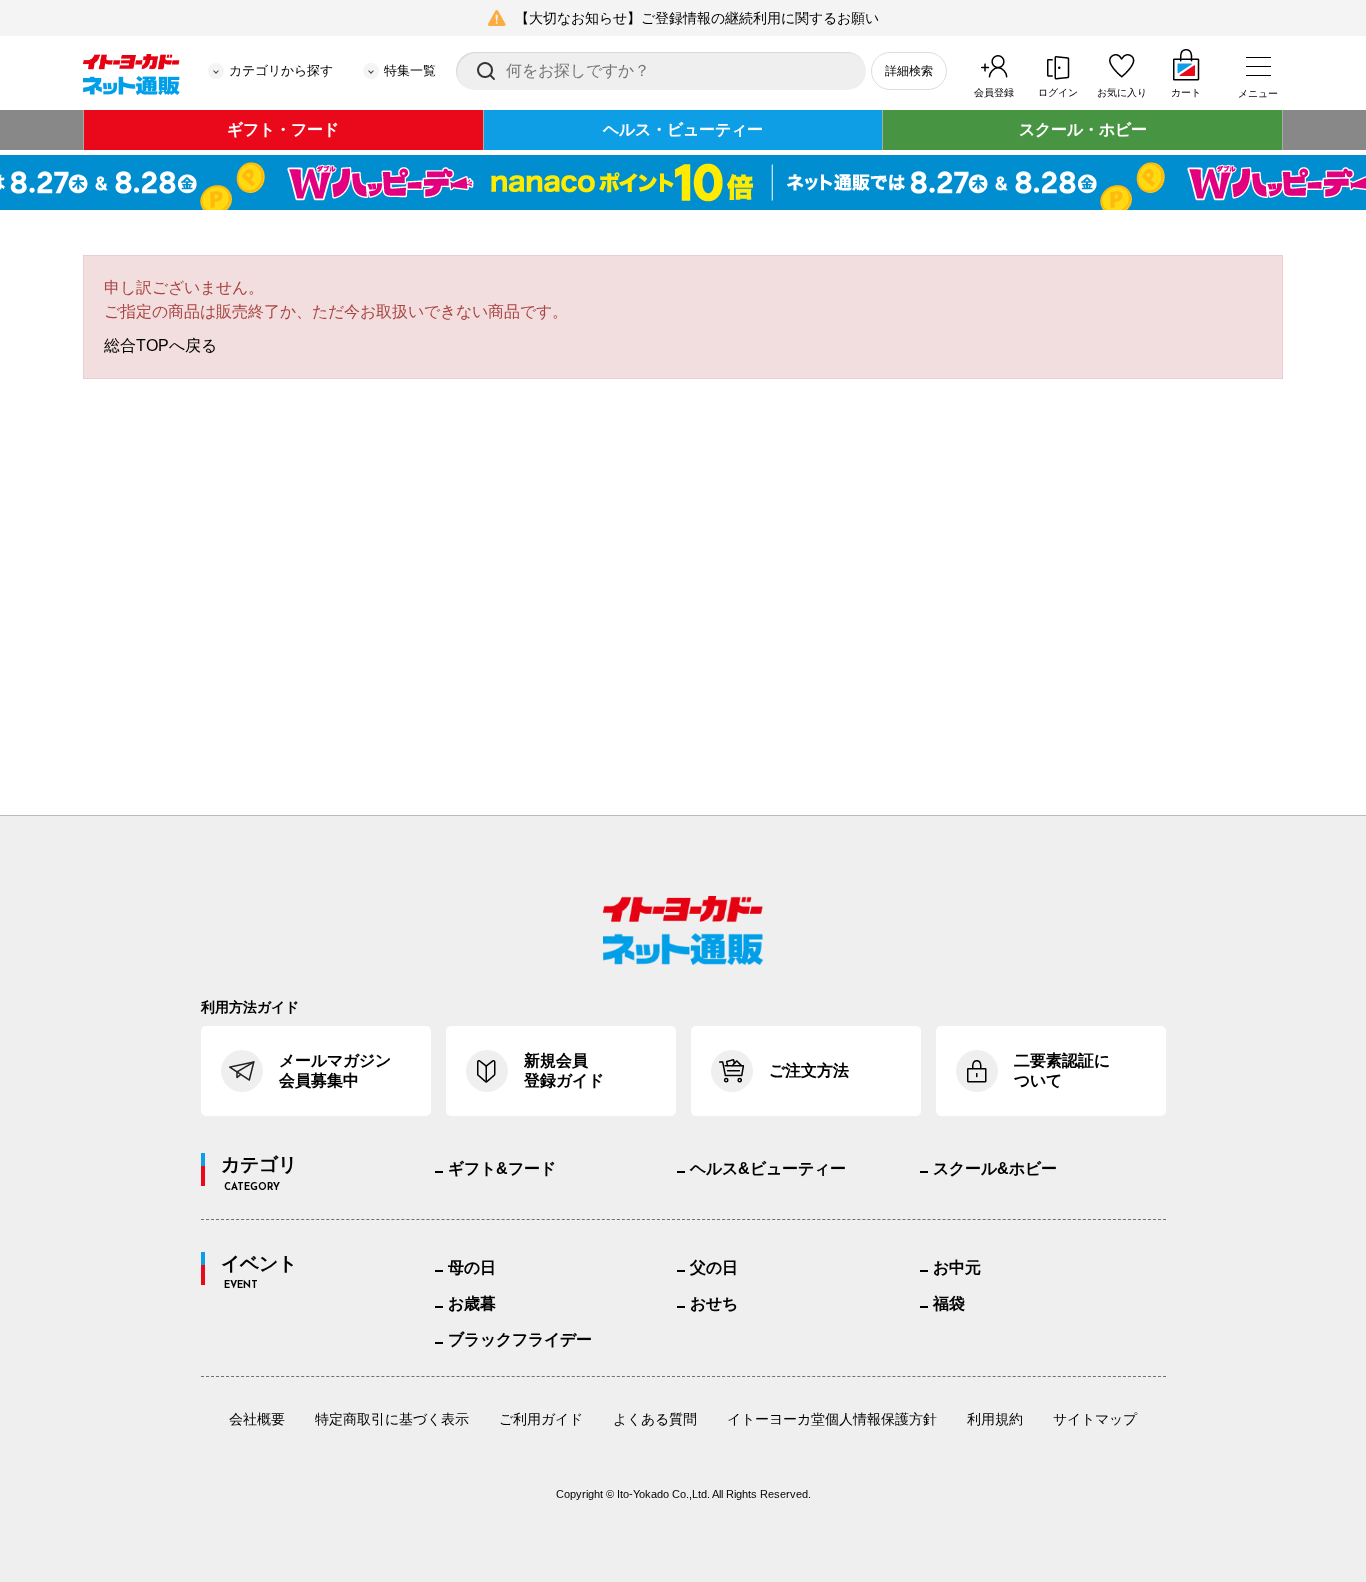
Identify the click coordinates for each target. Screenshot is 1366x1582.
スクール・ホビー (1083, 129)
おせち (714, 1303)
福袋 (949, 1303)
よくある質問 (655, 1419)
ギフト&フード (502, 1168)
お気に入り (1122, 92)
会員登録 (994, 92)
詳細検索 (909, 71)
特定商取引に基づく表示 (392, 1419)
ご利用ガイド (541, 1419)
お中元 (957, 1267)
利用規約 (995, 1419)
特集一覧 (410, 70)
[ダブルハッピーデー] (683, 182)
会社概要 (257, 1419)
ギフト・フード (283, 129)
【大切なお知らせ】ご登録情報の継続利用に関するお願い (697, 18)
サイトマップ (1095, 1419)
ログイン (1058, 92)
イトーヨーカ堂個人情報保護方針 (832, 1419)
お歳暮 (472, 1303)
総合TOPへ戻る (160, 345)
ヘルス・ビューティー (683, 129)
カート (1186, 92)
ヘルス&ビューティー (768, 1168)
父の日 (714, 1267)
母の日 (472, 1267)
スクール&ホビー (995, 1168)
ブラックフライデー (520, 1339)
